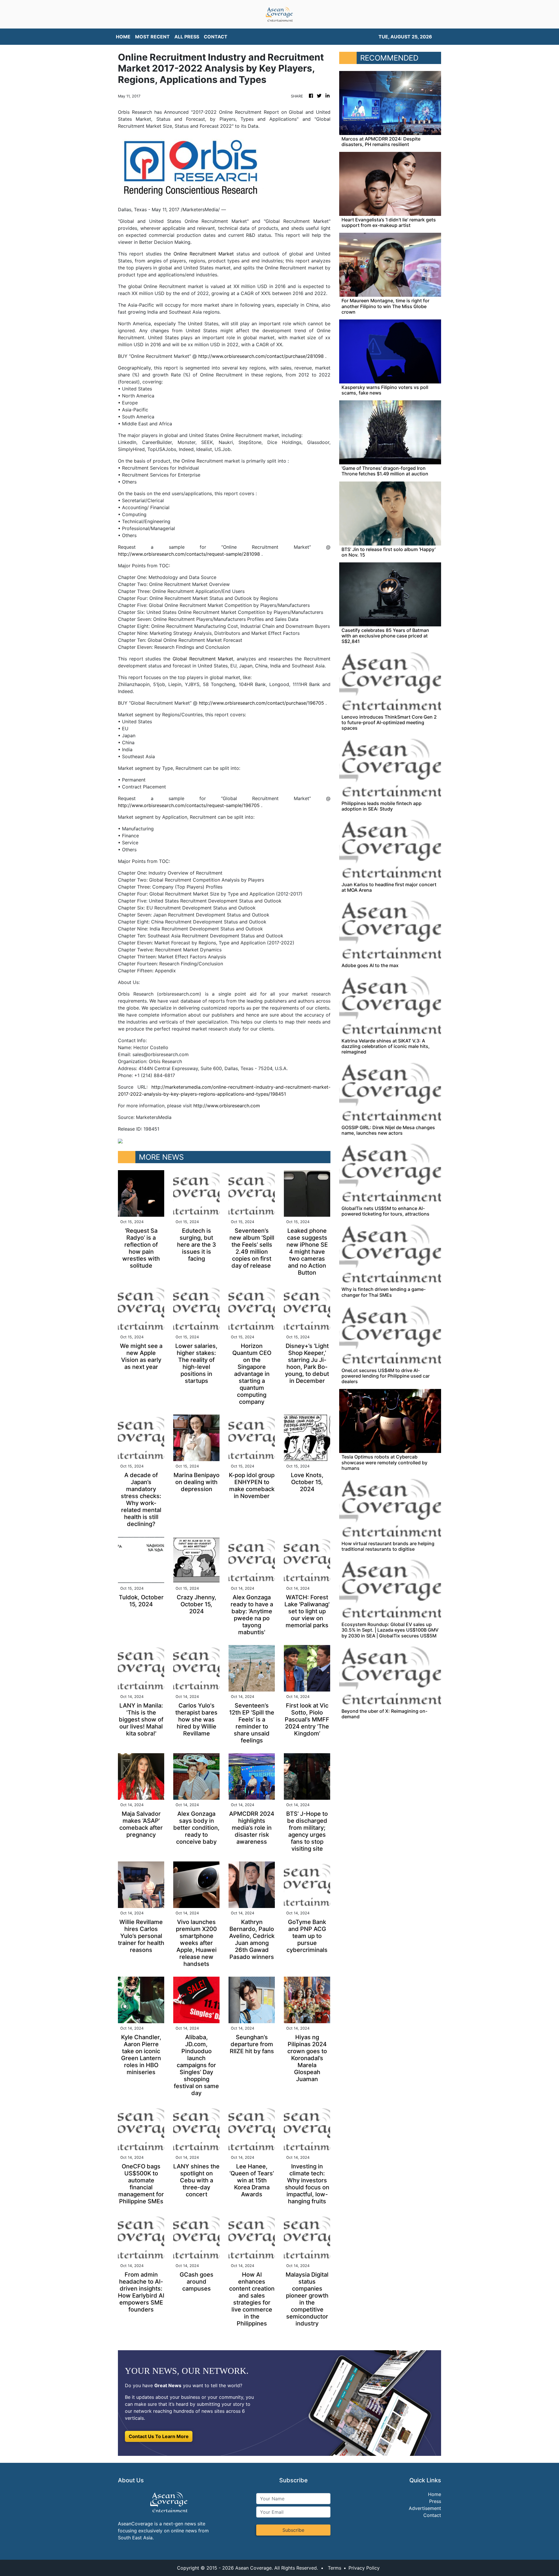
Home (435, 2494)
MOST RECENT (152, 37)
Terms (335, 2568)
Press (435, 2501)
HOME (123, 37)
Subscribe (293, 2530)
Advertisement (425, 2508)
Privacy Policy (364, 2568)
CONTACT (216, 37)
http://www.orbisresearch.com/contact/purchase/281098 (261, 356)
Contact (432, 2515)
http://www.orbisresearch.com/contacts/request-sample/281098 (189, 554)
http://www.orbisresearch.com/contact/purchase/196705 (261, 703)
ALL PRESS (187, 37)
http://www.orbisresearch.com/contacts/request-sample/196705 (189, 805)
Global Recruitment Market (203, 659)
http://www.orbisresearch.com (227, 1106)
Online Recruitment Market (204, 254)
